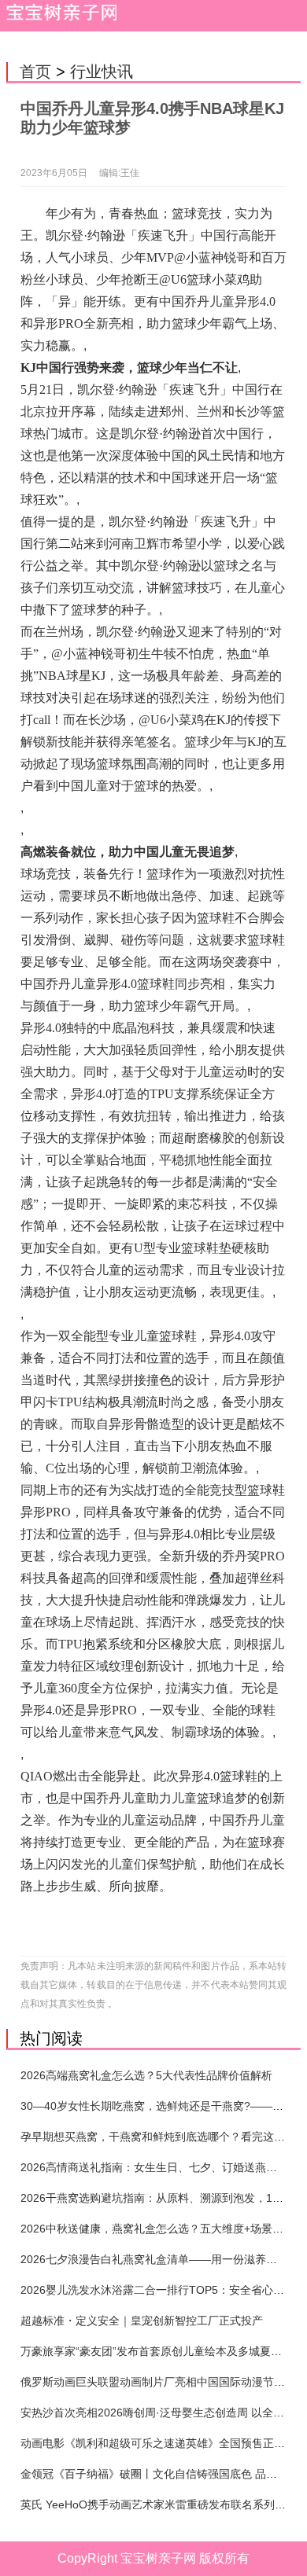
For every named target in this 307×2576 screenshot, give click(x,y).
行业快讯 (102, 72)
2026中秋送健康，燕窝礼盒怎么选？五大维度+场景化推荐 (163, 2229)
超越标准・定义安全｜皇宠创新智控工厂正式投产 (142, 2321)
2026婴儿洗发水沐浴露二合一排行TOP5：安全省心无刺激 (163, 2290)
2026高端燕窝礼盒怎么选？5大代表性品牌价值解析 (146, 2075)
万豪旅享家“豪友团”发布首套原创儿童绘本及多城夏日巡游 (162, 2351)
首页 (35, 72)
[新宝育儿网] (59, 16)
